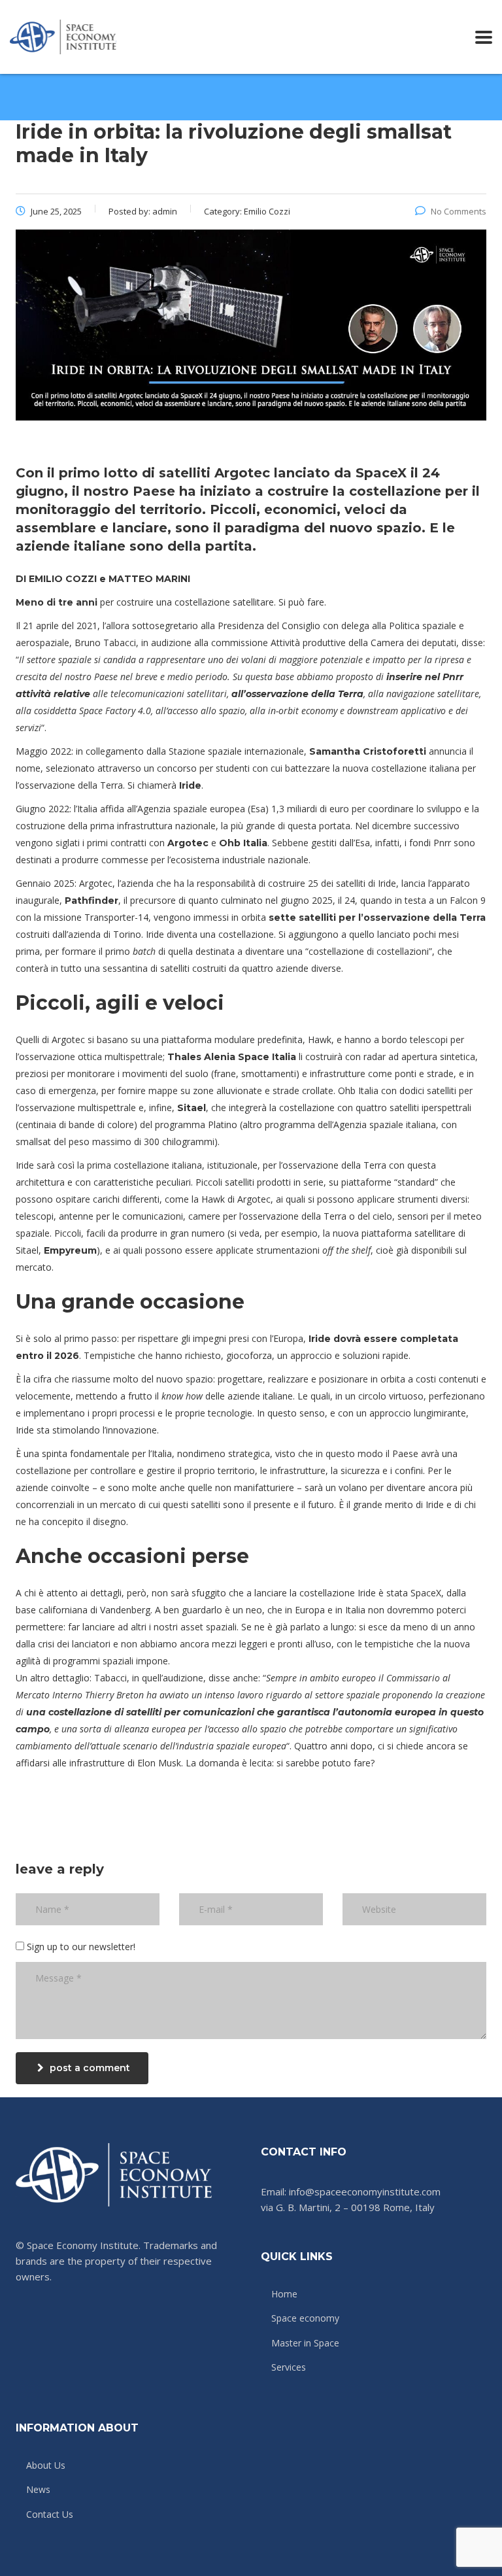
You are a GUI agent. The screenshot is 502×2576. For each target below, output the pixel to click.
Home (284, 2294)
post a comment (90, 2068)
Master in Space (305, 2343)
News (38, 2490)
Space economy (305, 2318)
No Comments (459, 211)
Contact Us (50, 2515)
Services (289, 2367)
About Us (46, 2465)
